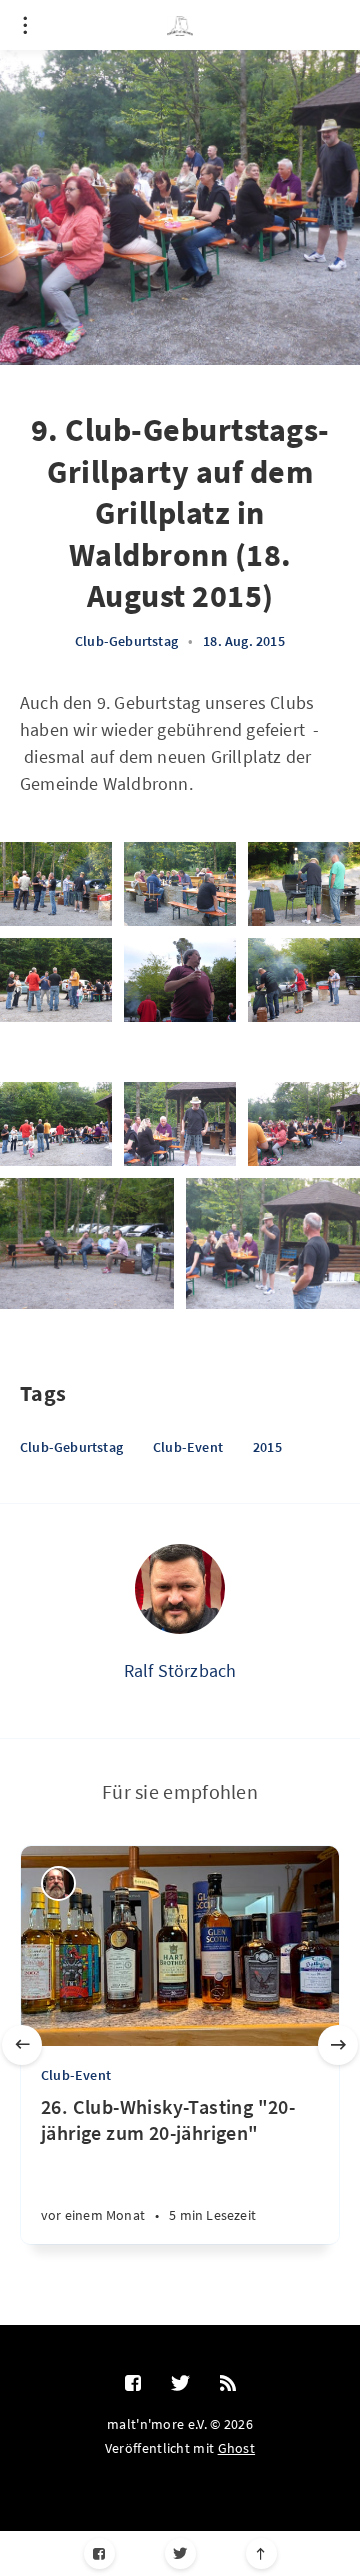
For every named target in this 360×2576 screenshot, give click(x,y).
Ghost (237, 2448)
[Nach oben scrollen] (261, 2553)
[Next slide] (338, 2045)
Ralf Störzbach (180, 1670)
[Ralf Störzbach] (180, 1589)
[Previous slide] (22, 2045)
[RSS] (228, 2384)
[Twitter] (180, 2553)
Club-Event (188, 1447)
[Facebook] (99, 2553)
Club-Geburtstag (126, 641)
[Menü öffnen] (25, 25)
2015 (267, 1447)
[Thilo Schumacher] (58, 1883)
